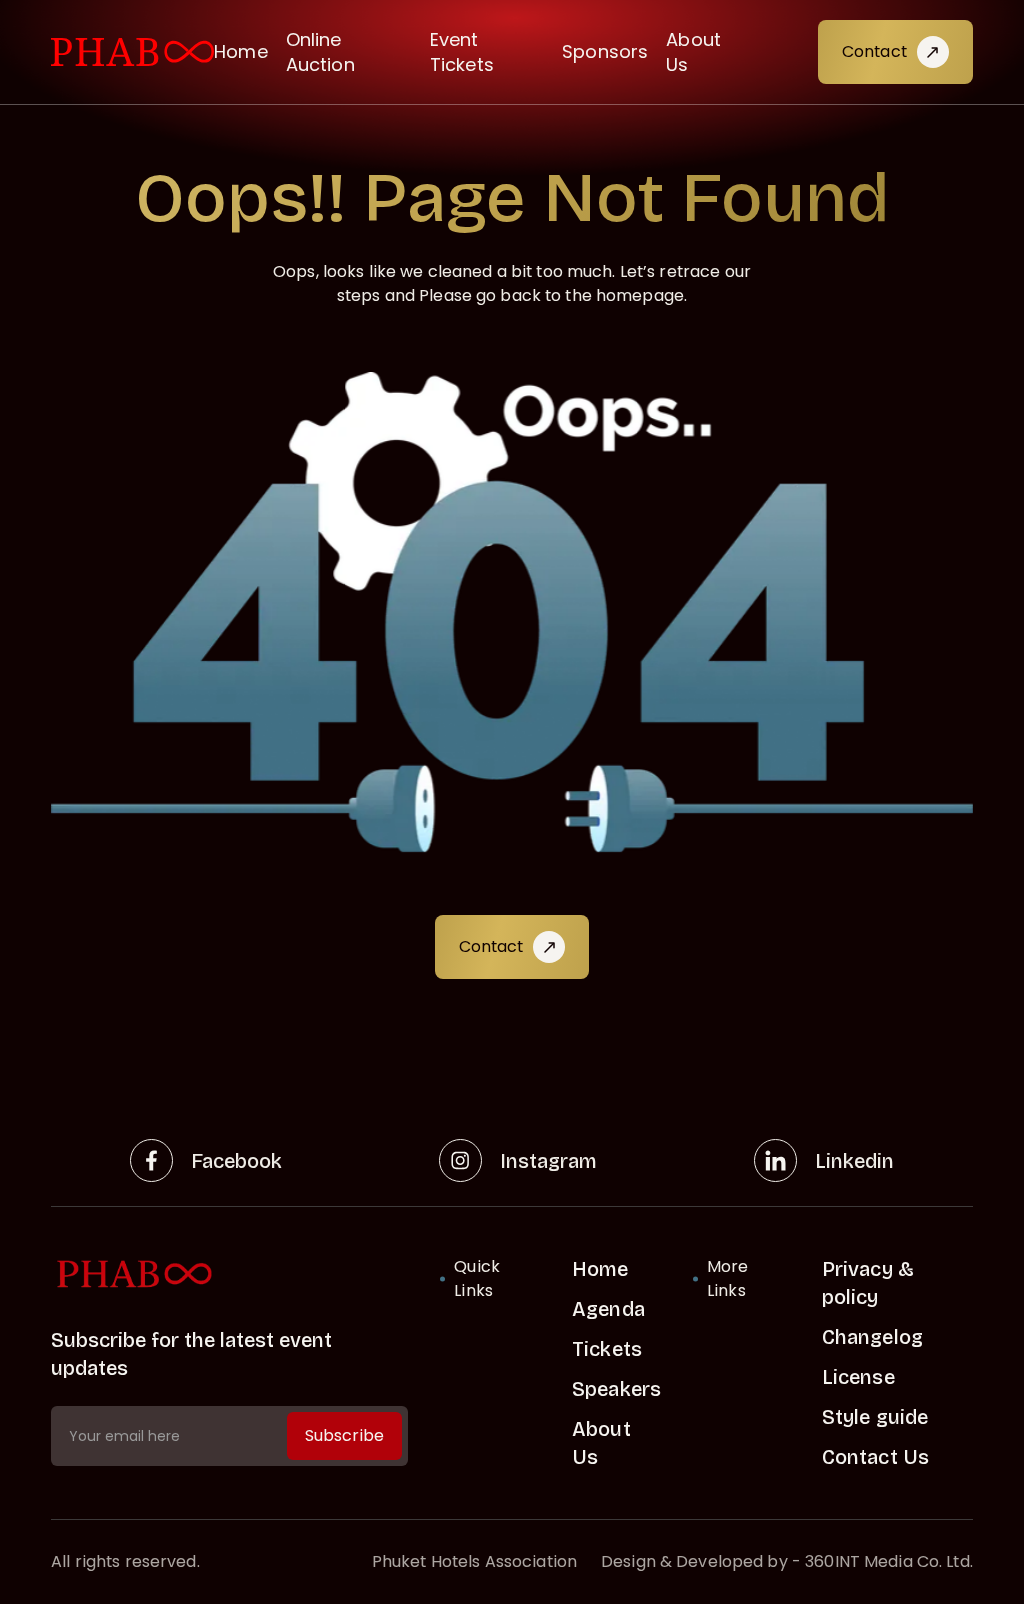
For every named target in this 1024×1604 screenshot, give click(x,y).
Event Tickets (462, 52)
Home (241, 51)
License (858, 1377)
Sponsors (605, 51)
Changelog (872, 1337)
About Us (693, 52)
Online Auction (320, 52)
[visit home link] (132, 52)
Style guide (875, 1417)
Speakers (616, 1389)
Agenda (608, 1309)
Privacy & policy (868, 1283)
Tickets (607, 1349)
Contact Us (875, 1457)
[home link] (229, 1274)
